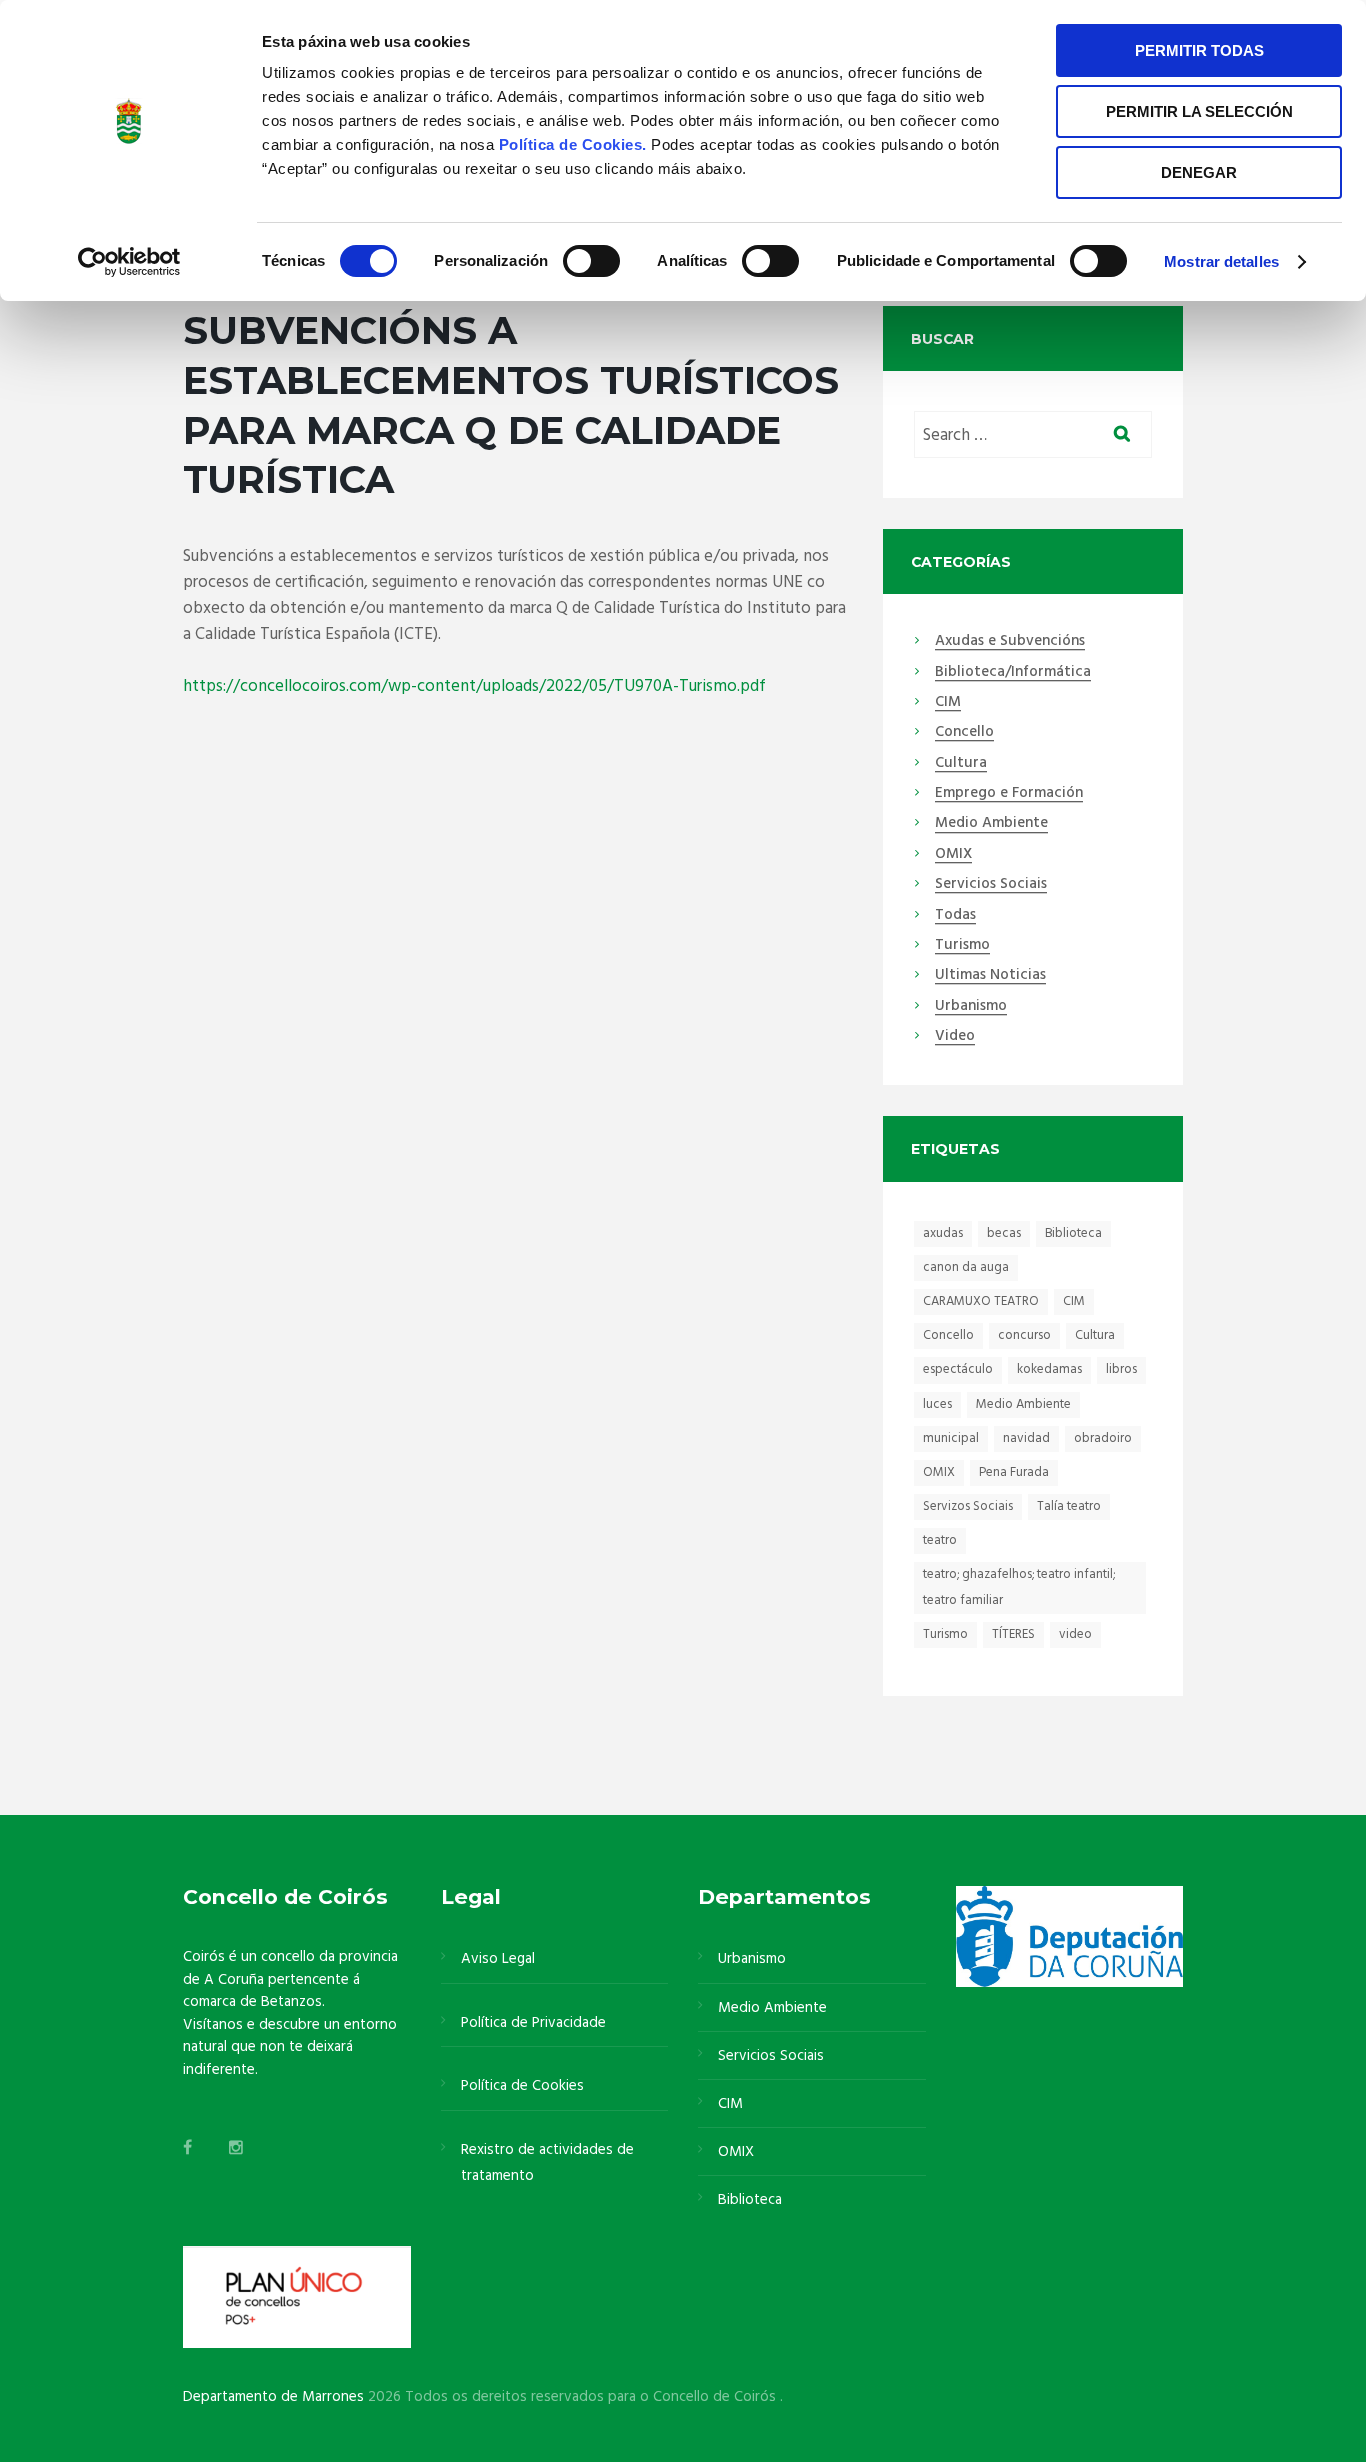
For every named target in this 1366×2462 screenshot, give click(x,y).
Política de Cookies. (575, 144)
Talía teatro (1069, 1506)
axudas (943, 1233)
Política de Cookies (522, 2086)
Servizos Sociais (968, 1506)
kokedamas (1049, 1369)
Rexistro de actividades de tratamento (547, 2163)
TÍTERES (1013, 1634)
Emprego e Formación (1009, 794)
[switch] (591, 261)
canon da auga (966, 1267)
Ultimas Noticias (990, 976)
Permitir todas (1199, 50)
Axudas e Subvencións (1010, 642)
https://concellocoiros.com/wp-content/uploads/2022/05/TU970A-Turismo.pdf (474, 686)
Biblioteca (1073, 1233)
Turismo (962, 946)
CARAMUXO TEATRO (981, 1301)
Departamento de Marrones (273, 2397)
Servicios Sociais (991, 885)
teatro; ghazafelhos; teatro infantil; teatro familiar (1019, 1587)
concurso (1024, 1335)
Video (955, 1037)
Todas (955, 916)
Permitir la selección (1199, 111)
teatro (940, 1540)
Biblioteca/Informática (1013, 673)
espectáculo (958, 1369)
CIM (948, 703)
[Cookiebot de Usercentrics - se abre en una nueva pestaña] (129, 262)
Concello (964, 733)
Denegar (1199, 172)
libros (1121, 1369)
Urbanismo (971, 1007)
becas (1004, 1233)
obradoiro (1103, 1438)
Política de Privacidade (533, 2023)
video (1075, 1634)
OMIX (953, 855)
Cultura (961, 764)
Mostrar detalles (1221, 261)
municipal (951, 1438)
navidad (1026, 1438)
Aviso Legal (498, 1959)
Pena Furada (1014, 1472)
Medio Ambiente (991, 824)
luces (937, 1404)
